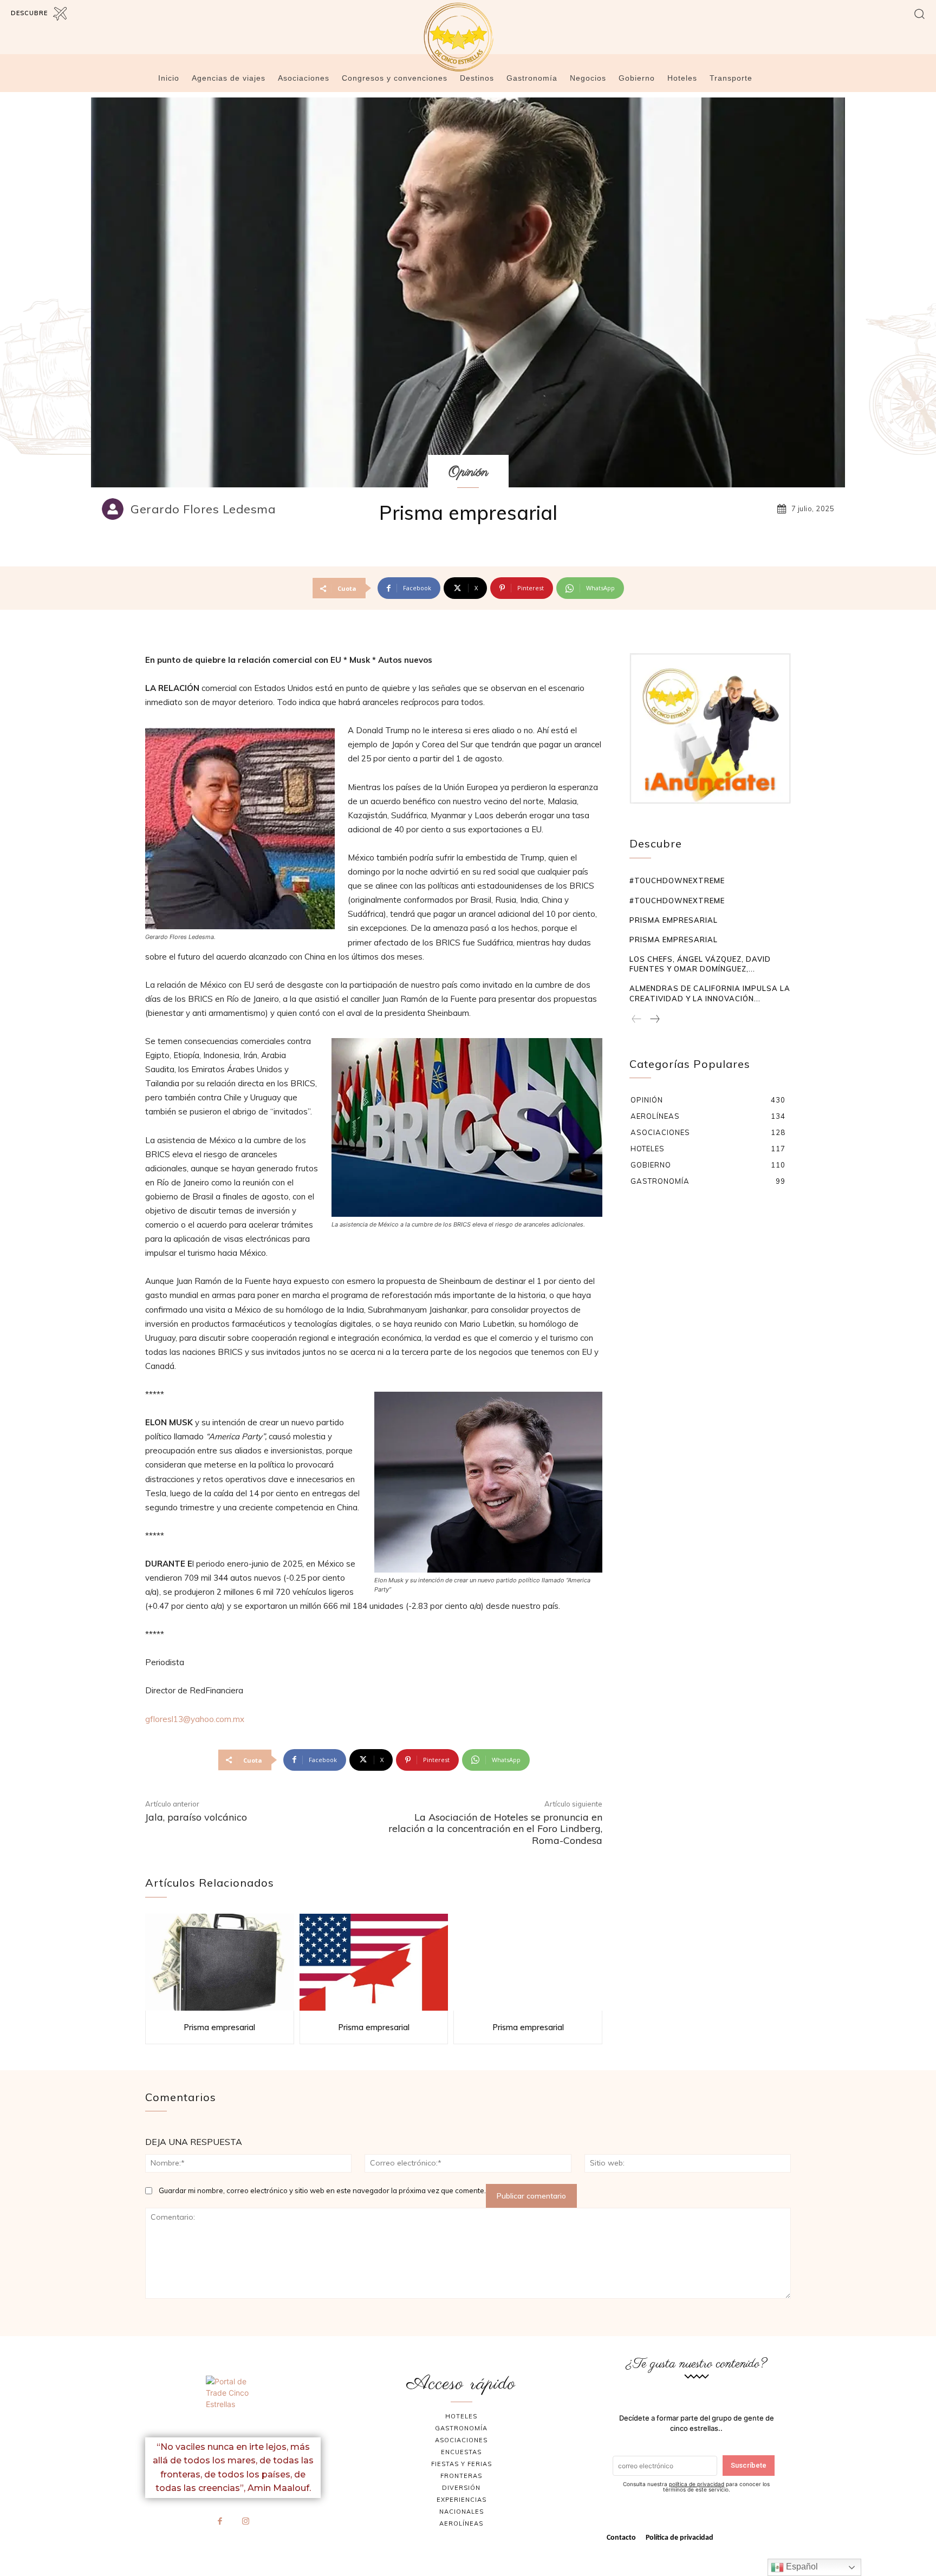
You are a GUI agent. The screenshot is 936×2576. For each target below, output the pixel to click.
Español (801, 2567)
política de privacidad (697, 2484)
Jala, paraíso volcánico (196, 1817)
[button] (919, 13)
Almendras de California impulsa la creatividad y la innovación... (710, 993)
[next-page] (654, 1020)
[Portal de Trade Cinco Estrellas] (233, 2402)
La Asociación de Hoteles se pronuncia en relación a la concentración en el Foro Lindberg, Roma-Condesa (495, 1829)
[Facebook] (220, 2522)
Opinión (468, 472)
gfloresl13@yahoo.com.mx (195, 1719)
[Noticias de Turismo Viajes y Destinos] (468, 37)
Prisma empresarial (219, 2027)
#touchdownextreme (677, 881)
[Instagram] (246, 2522)
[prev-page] (637, 1020)
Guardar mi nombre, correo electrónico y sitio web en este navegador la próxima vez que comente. (322, 2190)
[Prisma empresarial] (220, 1962)
